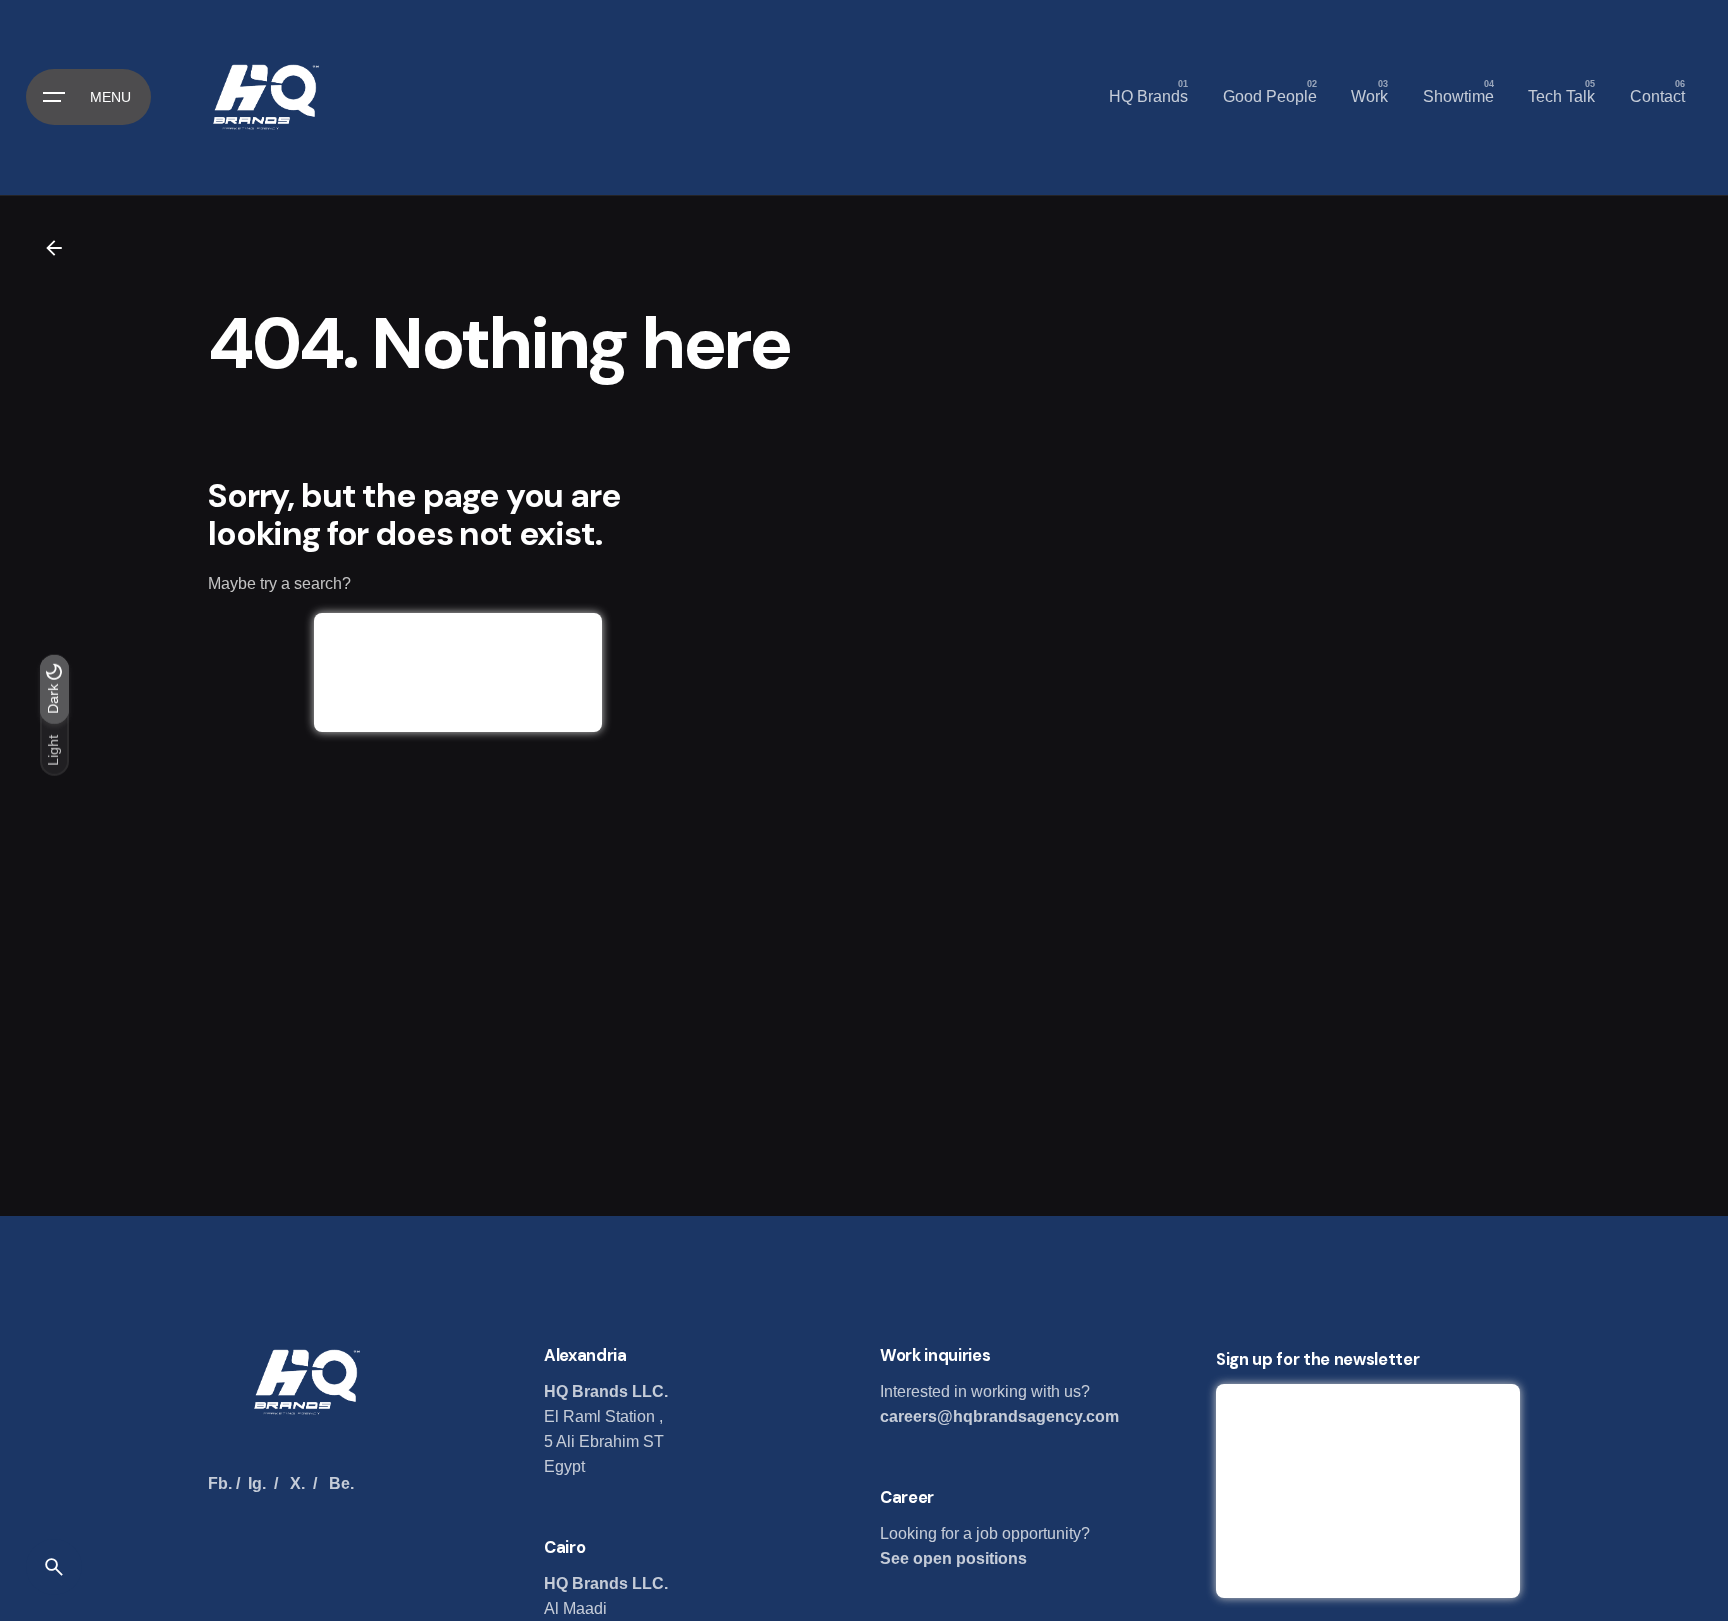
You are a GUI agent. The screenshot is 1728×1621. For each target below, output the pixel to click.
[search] (458, 672)
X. (297, 1483)
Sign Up (1368, 1434)
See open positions (953, 1558)
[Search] (54, 1567)
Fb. (220, 1483)
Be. (341, 1483)
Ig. (257, 1483)
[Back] (54, 248)
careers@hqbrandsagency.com (999, 1416)
